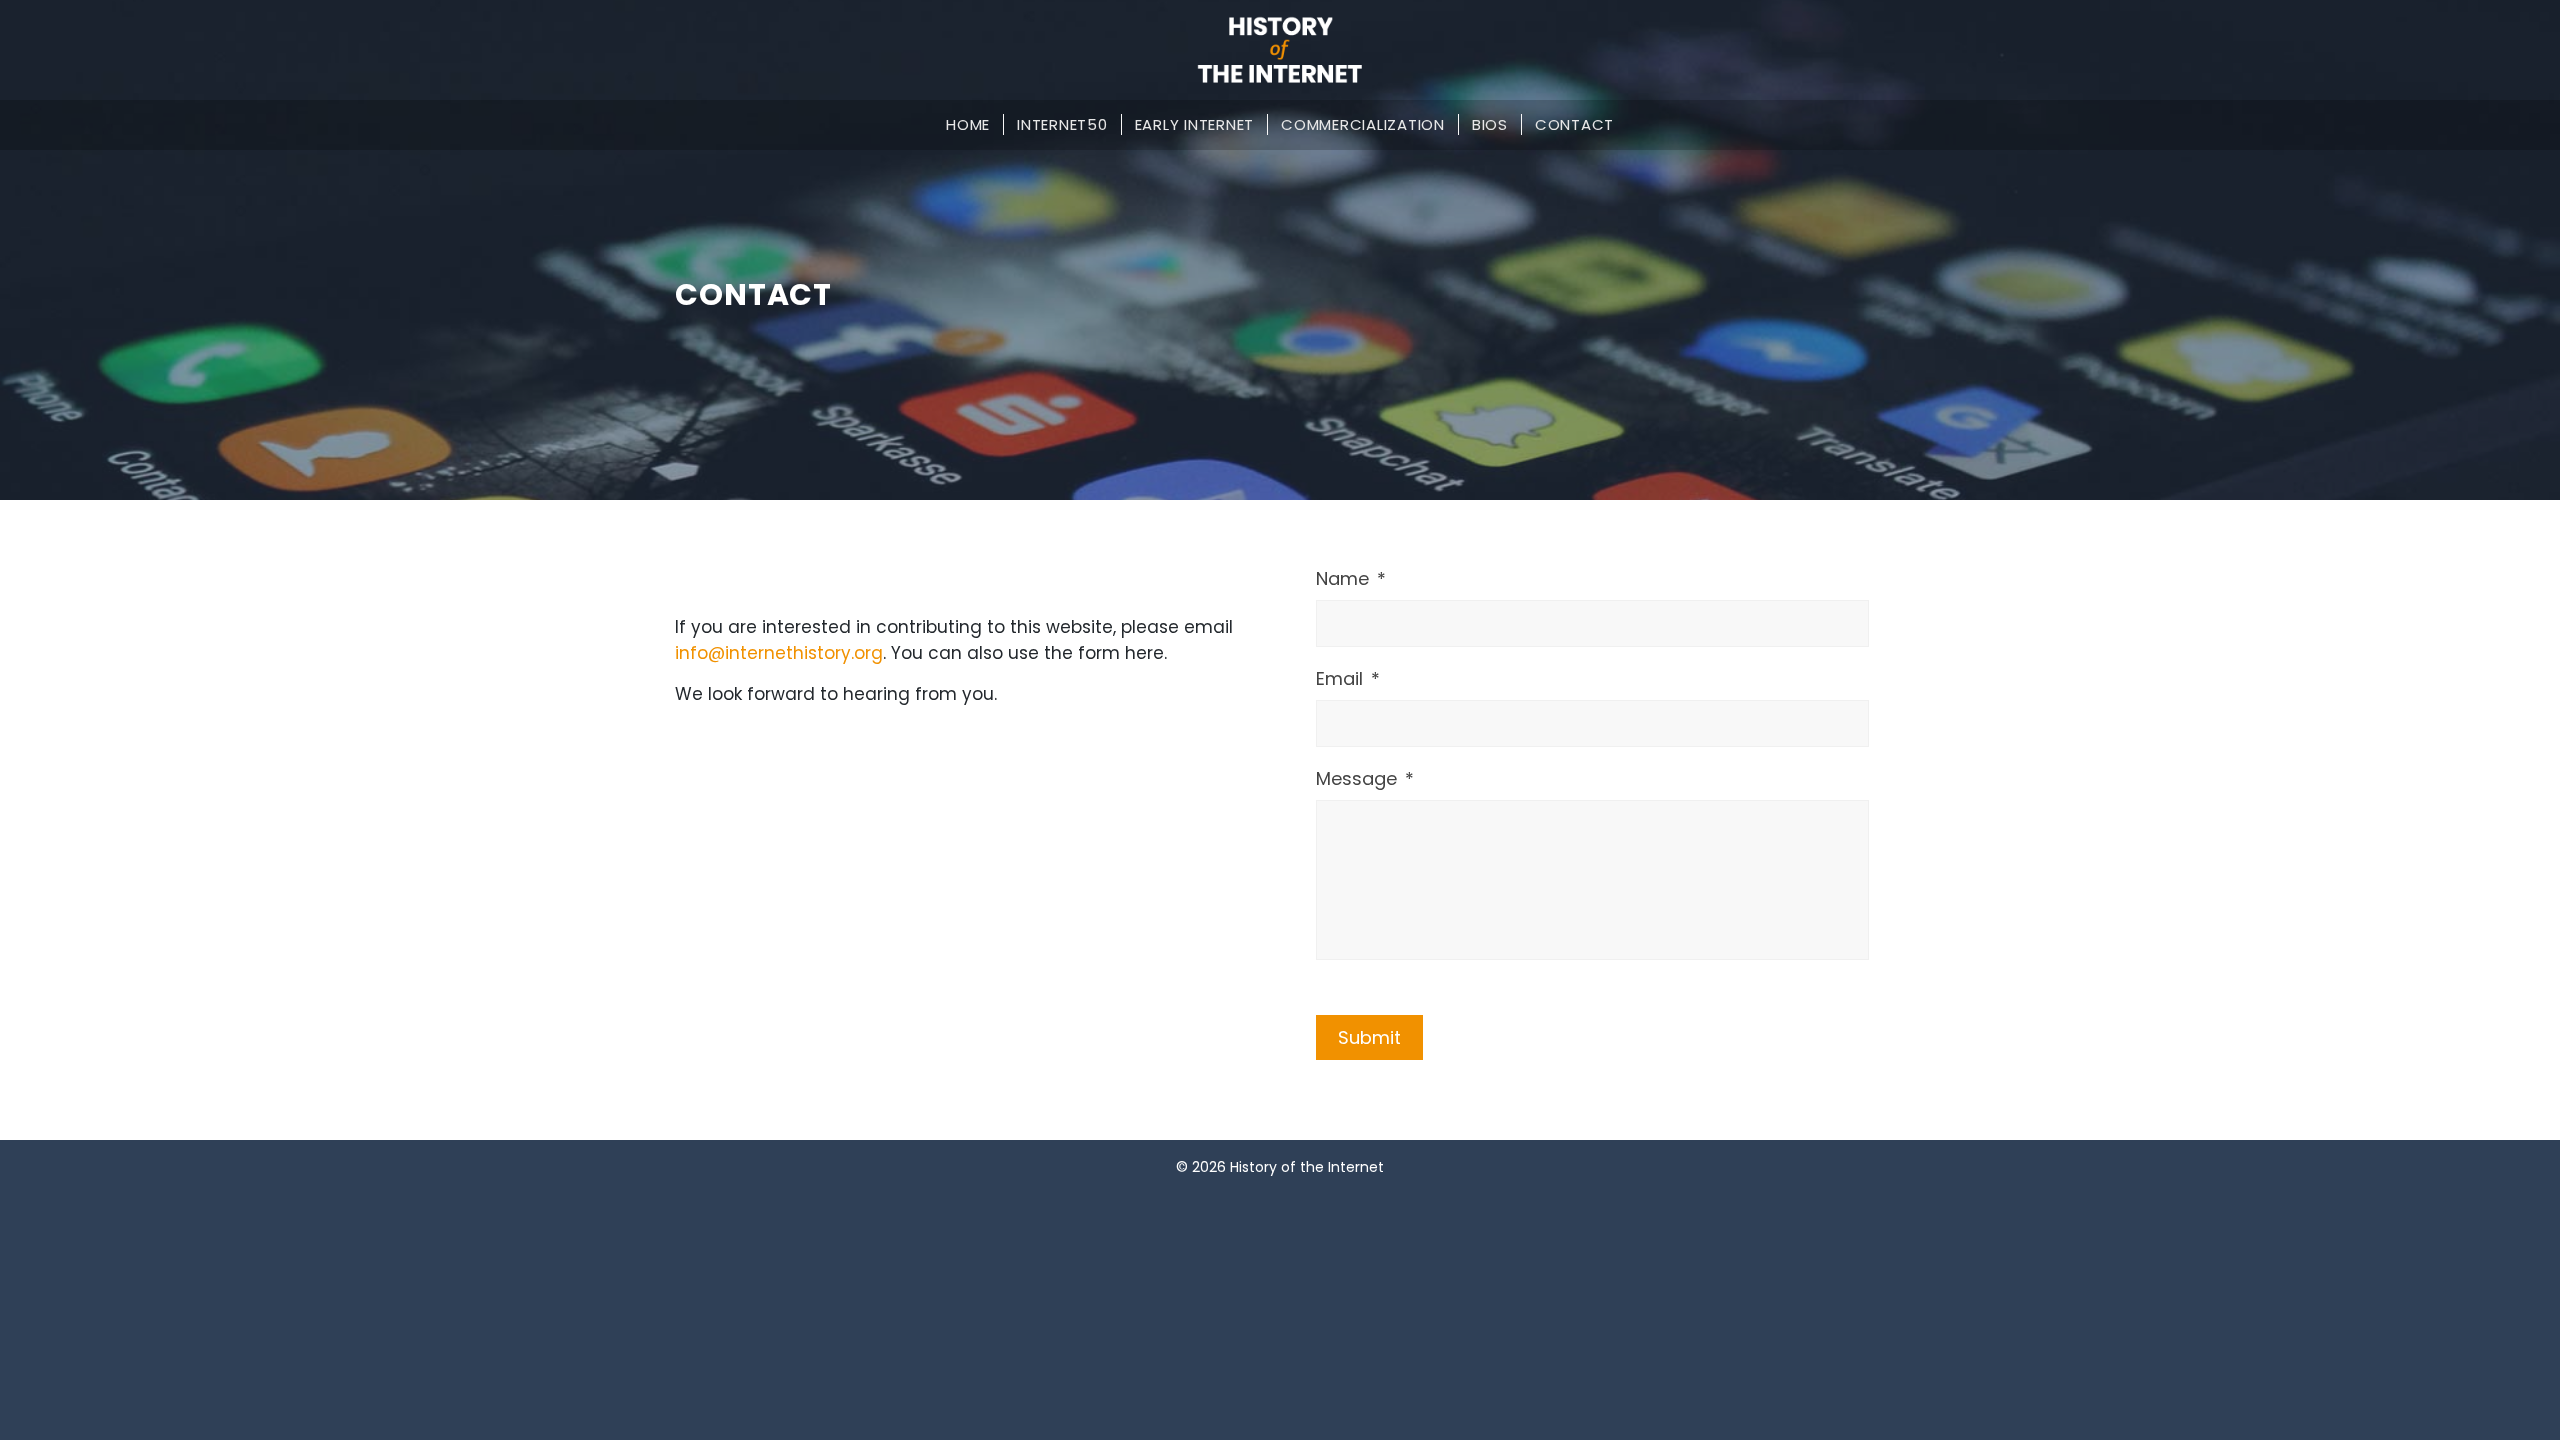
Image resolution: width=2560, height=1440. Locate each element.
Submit (1369, 1037)
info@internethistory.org (779, 653)
